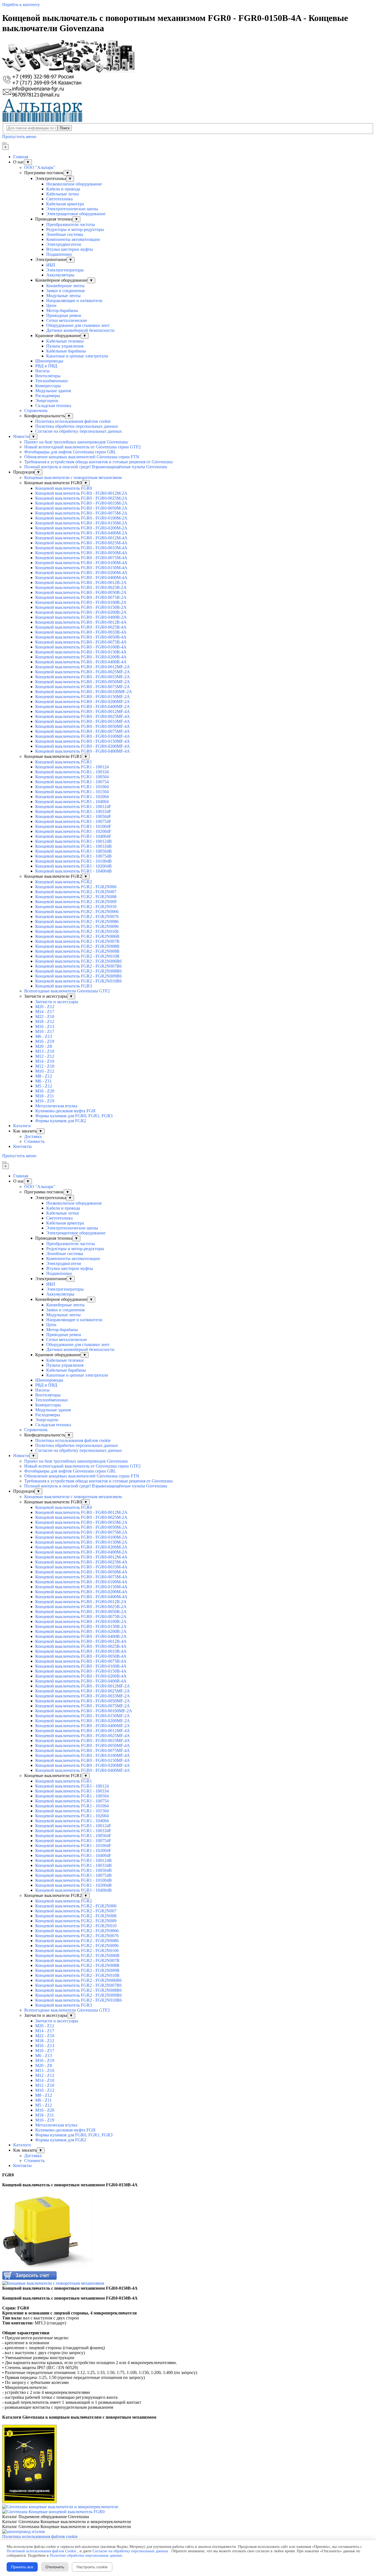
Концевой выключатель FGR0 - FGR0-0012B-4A (81, 622)
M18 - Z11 (45, 1096)
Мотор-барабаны (62, 310)
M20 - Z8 (44, 1046)
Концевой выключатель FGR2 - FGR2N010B (77, 956)
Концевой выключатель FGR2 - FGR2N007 (76, 892)
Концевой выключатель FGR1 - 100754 (72, 782)
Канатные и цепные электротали (77, 356)
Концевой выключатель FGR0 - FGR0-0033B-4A (81, 632)
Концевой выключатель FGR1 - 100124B (73, 841)
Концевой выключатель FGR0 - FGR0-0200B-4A (81, 657)
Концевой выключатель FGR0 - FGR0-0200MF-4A (83, 746)
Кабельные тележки (65, 341)
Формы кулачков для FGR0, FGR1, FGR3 (74, 1116)
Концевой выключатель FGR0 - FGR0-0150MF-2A (83, 697)
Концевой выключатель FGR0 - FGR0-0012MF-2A (83, 667)
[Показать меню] (4, 143)
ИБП (51, 265)
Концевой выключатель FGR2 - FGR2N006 (76, 887)
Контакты (22, 1146)
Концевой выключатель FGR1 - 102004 (72, 797)
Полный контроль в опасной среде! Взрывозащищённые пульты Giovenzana (96, 467)
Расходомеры (48, 396)
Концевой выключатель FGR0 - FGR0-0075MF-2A (83, 687)
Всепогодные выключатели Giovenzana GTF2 (67, 991)
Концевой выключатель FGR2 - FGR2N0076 (77, 916)
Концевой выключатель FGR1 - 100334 (72, 772)
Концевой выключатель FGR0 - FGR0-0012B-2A (81, 582)
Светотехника (59, 199)
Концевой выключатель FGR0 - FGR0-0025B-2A (81, 587)
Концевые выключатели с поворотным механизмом (73, 477)
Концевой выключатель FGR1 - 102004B (73, 866)
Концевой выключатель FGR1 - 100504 (72, 777)
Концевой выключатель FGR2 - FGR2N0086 (77, 921)
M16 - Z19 (45, 1041)
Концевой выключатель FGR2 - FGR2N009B (77, 951)
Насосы (42, 371)
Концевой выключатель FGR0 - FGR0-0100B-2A (81, 602)
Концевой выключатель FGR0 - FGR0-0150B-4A (81, 652)
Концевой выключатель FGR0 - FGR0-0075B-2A (81, 597)
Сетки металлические (67, 320)
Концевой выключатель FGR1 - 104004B (73, 871)
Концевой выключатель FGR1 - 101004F (73, 826)
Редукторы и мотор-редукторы (75, 229)
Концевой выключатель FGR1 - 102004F (73, 831)
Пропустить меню (19, 137)
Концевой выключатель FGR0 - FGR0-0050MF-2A (83, 682)
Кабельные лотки (63, 194)
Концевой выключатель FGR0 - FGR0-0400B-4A (81, 662)
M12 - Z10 (45, 1066)
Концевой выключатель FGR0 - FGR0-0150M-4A (81, 568)
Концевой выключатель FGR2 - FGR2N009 (76, 902)
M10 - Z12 (45, 1071)
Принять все (22, 2567)
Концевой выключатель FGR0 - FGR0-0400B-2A (81, 617)
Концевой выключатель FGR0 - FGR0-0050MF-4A (83, 726)
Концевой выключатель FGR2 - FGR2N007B (77, 941)
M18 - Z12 (45, 1021)
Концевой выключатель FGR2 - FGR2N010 (76, 907)
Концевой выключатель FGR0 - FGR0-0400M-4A (81, 578)
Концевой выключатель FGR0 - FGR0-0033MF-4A (83, 721)
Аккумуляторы (60, 275)
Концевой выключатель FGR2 (64, 882)
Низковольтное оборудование (74, 184)
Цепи (51, 305)
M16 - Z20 (45, 1091)
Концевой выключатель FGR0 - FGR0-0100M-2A (81, 518)
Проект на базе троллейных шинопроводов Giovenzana (76, 442)
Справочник (36, 411)
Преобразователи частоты (71, 224)
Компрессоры (48, 386)
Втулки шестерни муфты (70, 249)
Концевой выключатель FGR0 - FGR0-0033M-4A (81, 548)
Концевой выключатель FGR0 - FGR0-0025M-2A (81, 498)
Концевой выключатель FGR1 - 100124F (73, 807)
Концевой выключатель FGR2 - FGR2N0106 (77, 931)
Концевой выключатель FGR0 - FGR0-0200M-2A (81, 528)
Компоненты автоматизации (73, 239)
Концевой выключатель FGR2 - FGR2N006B (77, 936)
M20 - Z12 (45, 1007)
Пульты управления (65, 346)
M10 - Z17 (45, 1031)
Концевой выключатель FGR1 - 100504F (73, 816)
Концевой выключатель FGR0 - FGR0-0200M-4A (81, 573)
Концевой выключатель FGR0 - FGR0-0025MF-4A (83, 716)
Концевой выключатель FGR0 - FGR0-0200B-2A (81, 612)
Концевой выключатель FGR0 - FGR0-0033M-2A (81, 503)
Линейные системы (65, 234)
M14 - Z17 (45, 1012)
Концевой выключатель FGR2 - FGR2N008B (77, 946)
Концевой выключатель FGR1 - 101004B (73, 861)
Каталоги (22, 1126)
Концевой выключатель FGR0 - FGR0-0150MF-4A (83, 741)
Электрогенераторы (65, 270)
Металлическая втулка (56, 1106)
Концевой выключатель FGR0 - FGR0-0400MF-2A (83, 706)
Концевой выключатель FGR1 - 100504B (73, 851)
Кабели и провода (63, 189)
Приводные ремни (64, 315)
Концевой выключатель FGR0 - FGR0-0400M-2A (81, 533)
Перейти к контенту (21, 5)
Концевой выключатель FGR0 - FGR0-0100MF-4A (83, 736)
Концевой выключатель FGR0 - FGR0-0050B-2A (81, 592)
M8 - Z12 (44, 1076)
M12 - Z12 (45, 1056)
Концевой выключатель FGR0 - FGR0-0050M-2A (81, 508)
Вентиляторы (48, 376)
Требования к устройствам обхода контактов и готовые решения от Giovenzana (98, 462)
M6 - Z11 (43, 1081)
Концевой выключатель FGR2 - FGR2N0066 (77, 912)
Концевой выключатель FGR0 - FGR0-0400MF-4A (83, 751)
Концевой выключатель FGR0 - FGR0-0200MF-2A (83, 702)
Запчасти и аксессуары (57, 1002)
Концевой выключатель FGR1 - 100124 (72, 767)
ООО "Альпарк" (40, 167)
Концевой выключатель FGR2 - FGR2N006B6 (78, 961)
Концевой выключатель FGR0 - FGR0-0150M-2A (81, 523)
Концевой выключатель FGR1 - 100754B (73, 856)
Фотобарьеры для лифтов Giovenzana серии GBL (70, 452)
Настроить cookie (92, 2567)
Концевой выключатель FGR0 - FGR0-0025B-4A (81, 627)
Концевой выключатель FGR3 (64, 986)
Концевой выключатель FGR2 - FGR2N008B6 (78, 971)
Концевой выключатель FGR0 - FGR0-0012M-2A (81, 493)
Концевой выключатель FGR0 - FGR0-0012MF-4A (83, 711)
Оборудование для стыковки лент (78, 325)
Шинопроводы (49, 361)
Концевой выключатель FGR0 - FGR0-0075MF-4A (83, 731)
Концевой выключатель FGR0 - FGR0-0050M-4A (81, 553)
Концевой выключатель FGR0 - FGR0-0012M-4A (81, 538)
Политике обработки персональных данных (86, 2555)
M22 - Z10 (45, 1017)
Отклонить (55, 2567)
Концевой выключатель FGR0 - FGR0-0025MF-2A (83, 672)
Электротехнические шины (72, 209)
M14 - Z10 (45, 1061)
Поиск (65, 128)
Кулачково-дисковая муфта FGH (65, 1111)
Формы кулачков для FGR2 (61, 1121)
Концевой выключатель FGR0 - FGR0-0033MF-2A (83, 677)
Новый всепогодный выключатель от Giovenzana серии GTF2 (82, 447)
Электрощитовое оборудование (76, 214)
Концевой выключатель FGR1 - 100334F (73, 811)
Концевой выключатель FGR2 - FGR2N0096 (77, 926)
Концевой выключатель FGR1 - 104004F (73, 836)
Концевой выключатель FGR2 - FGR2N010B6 (78, 981)
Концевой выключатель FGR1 (64, 762)
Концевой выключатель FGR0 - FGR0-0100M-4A (81, 563)
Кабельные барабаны (66, 351)
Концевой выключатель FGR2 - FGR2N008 (76, 897)
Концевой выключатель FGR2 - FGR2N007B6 (78, 966)
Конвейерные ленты (65, 286)
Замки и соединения (65, 291)
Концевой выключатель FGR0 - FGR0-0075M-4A (81, 558)
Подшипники (59, 254)
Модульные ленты (63, 296)
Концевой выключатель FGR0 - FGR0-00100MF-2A (84, 692)
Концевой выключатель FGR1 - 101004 (72, 787)
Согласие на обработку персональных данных (79, 431)
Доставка (33, 1136)
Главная (21, 157)
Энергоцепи (47, 401)
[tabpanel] (188, 2180)
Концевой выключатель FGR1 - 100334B (73, 846)
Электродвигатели (64, 244)
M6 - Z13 (44, 1036)
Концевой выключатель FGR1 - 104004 (72, 802)
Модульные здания (53, 391)
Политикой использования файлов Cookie (41, 2551)
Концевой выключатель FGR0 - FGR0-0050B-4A (81, 637)
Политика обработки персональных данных (77, 426)
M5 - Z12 (44, 1086)
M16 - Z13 (45, 1026)
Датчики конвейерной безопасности (80, 330)
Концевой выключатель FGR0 (64, 488)
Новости (21, 436)
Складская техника (53, 406)
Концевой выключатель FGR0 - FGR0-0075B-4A (81, 642)
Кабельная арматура (65, 204)
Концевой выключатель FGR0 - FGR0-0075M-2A (81, 513)
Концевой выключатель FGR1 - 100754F (73, 821)
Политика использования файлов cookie (73, 421)
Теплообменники (51, 381)
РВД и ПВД (46, 366)
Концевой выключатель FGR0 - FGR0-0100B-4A (81, 647)
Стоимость (34, 1141)
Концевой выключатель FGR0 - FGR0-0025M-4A (81, 543)
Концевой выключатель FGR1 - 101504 (72, 792)
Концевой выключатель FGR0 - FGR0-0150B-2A (81, 607)
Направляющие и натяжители (74, 301)
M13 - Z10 (45, 1051)
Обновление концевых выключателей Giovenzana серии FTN (82, 457)
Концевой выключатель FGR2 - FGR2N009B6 (78, 976)
